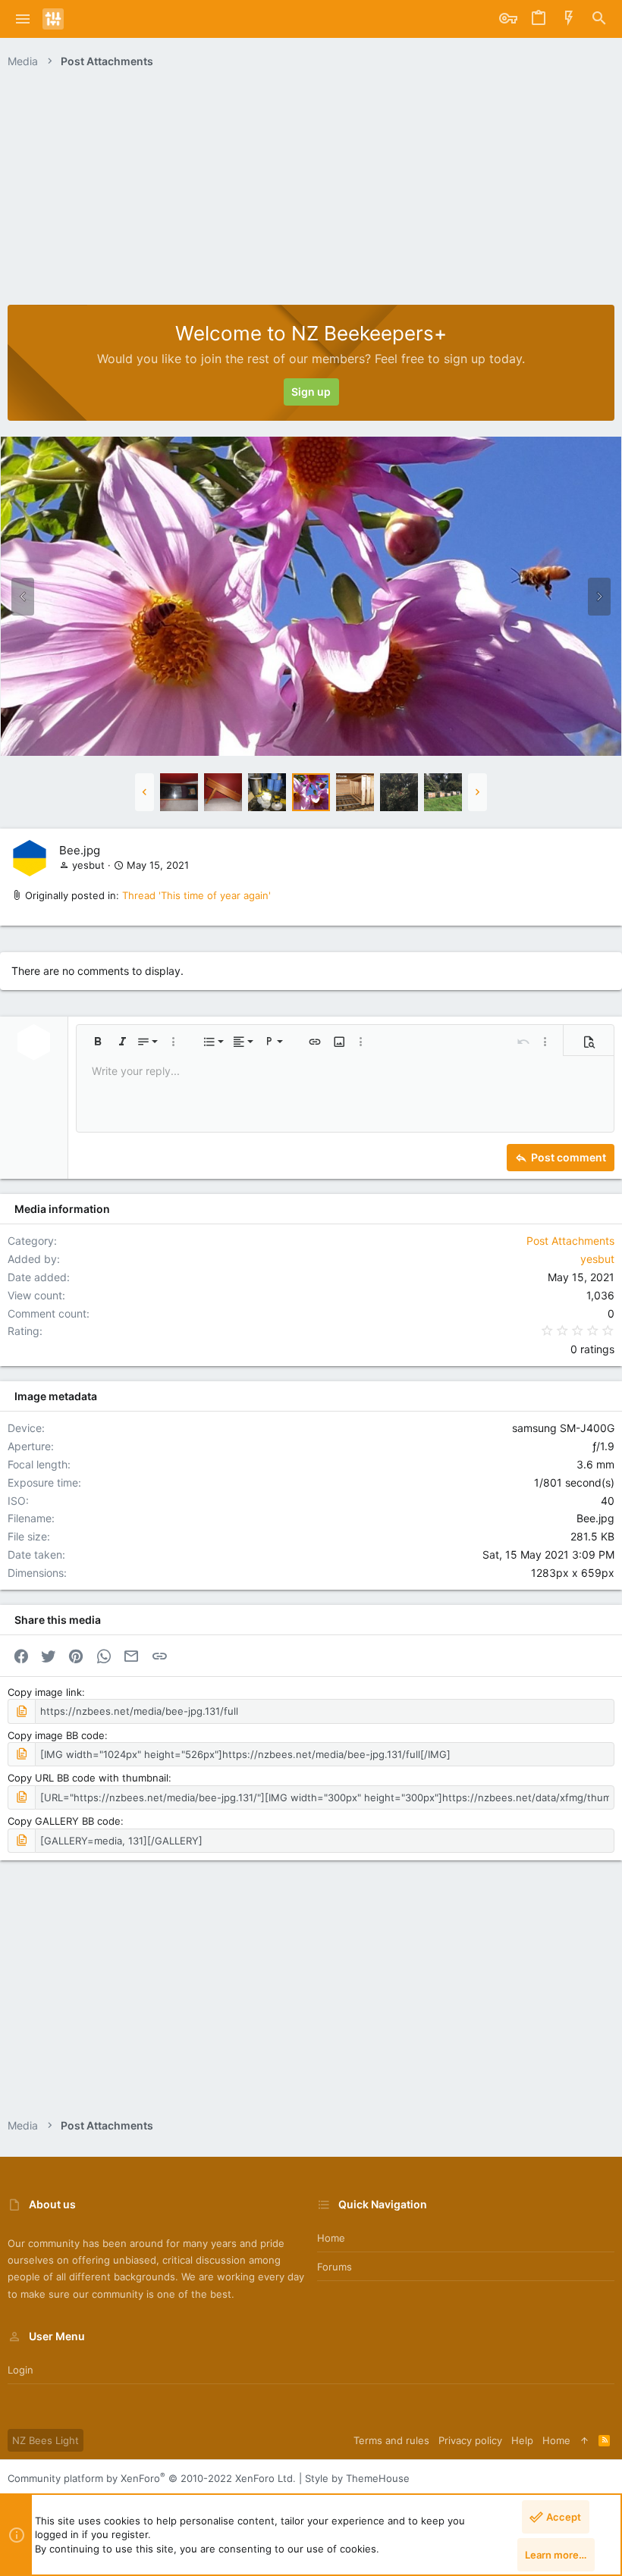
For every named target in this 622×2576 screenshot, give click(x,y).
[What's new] (569, 19)
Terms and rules (391, 2440)
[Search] (599, 19)
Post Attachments (570, 1241)
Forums (335, 2267)
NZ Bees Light (46, 2440)
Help (522, 2440)
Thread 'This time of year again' (196, 895)
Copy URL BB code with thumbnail (88, 1778)
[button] (23, 19)
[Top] (584, 2440)
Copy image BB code (56, 1735)
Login (20, 2370)
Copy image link (45, 1692)
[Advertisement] (311, 191)
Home (331, 2238)
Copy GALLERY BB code (64, 1821)
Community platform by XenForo (152, 2478)
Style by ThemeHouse (357, 2478)
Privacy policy (470, 2440)
